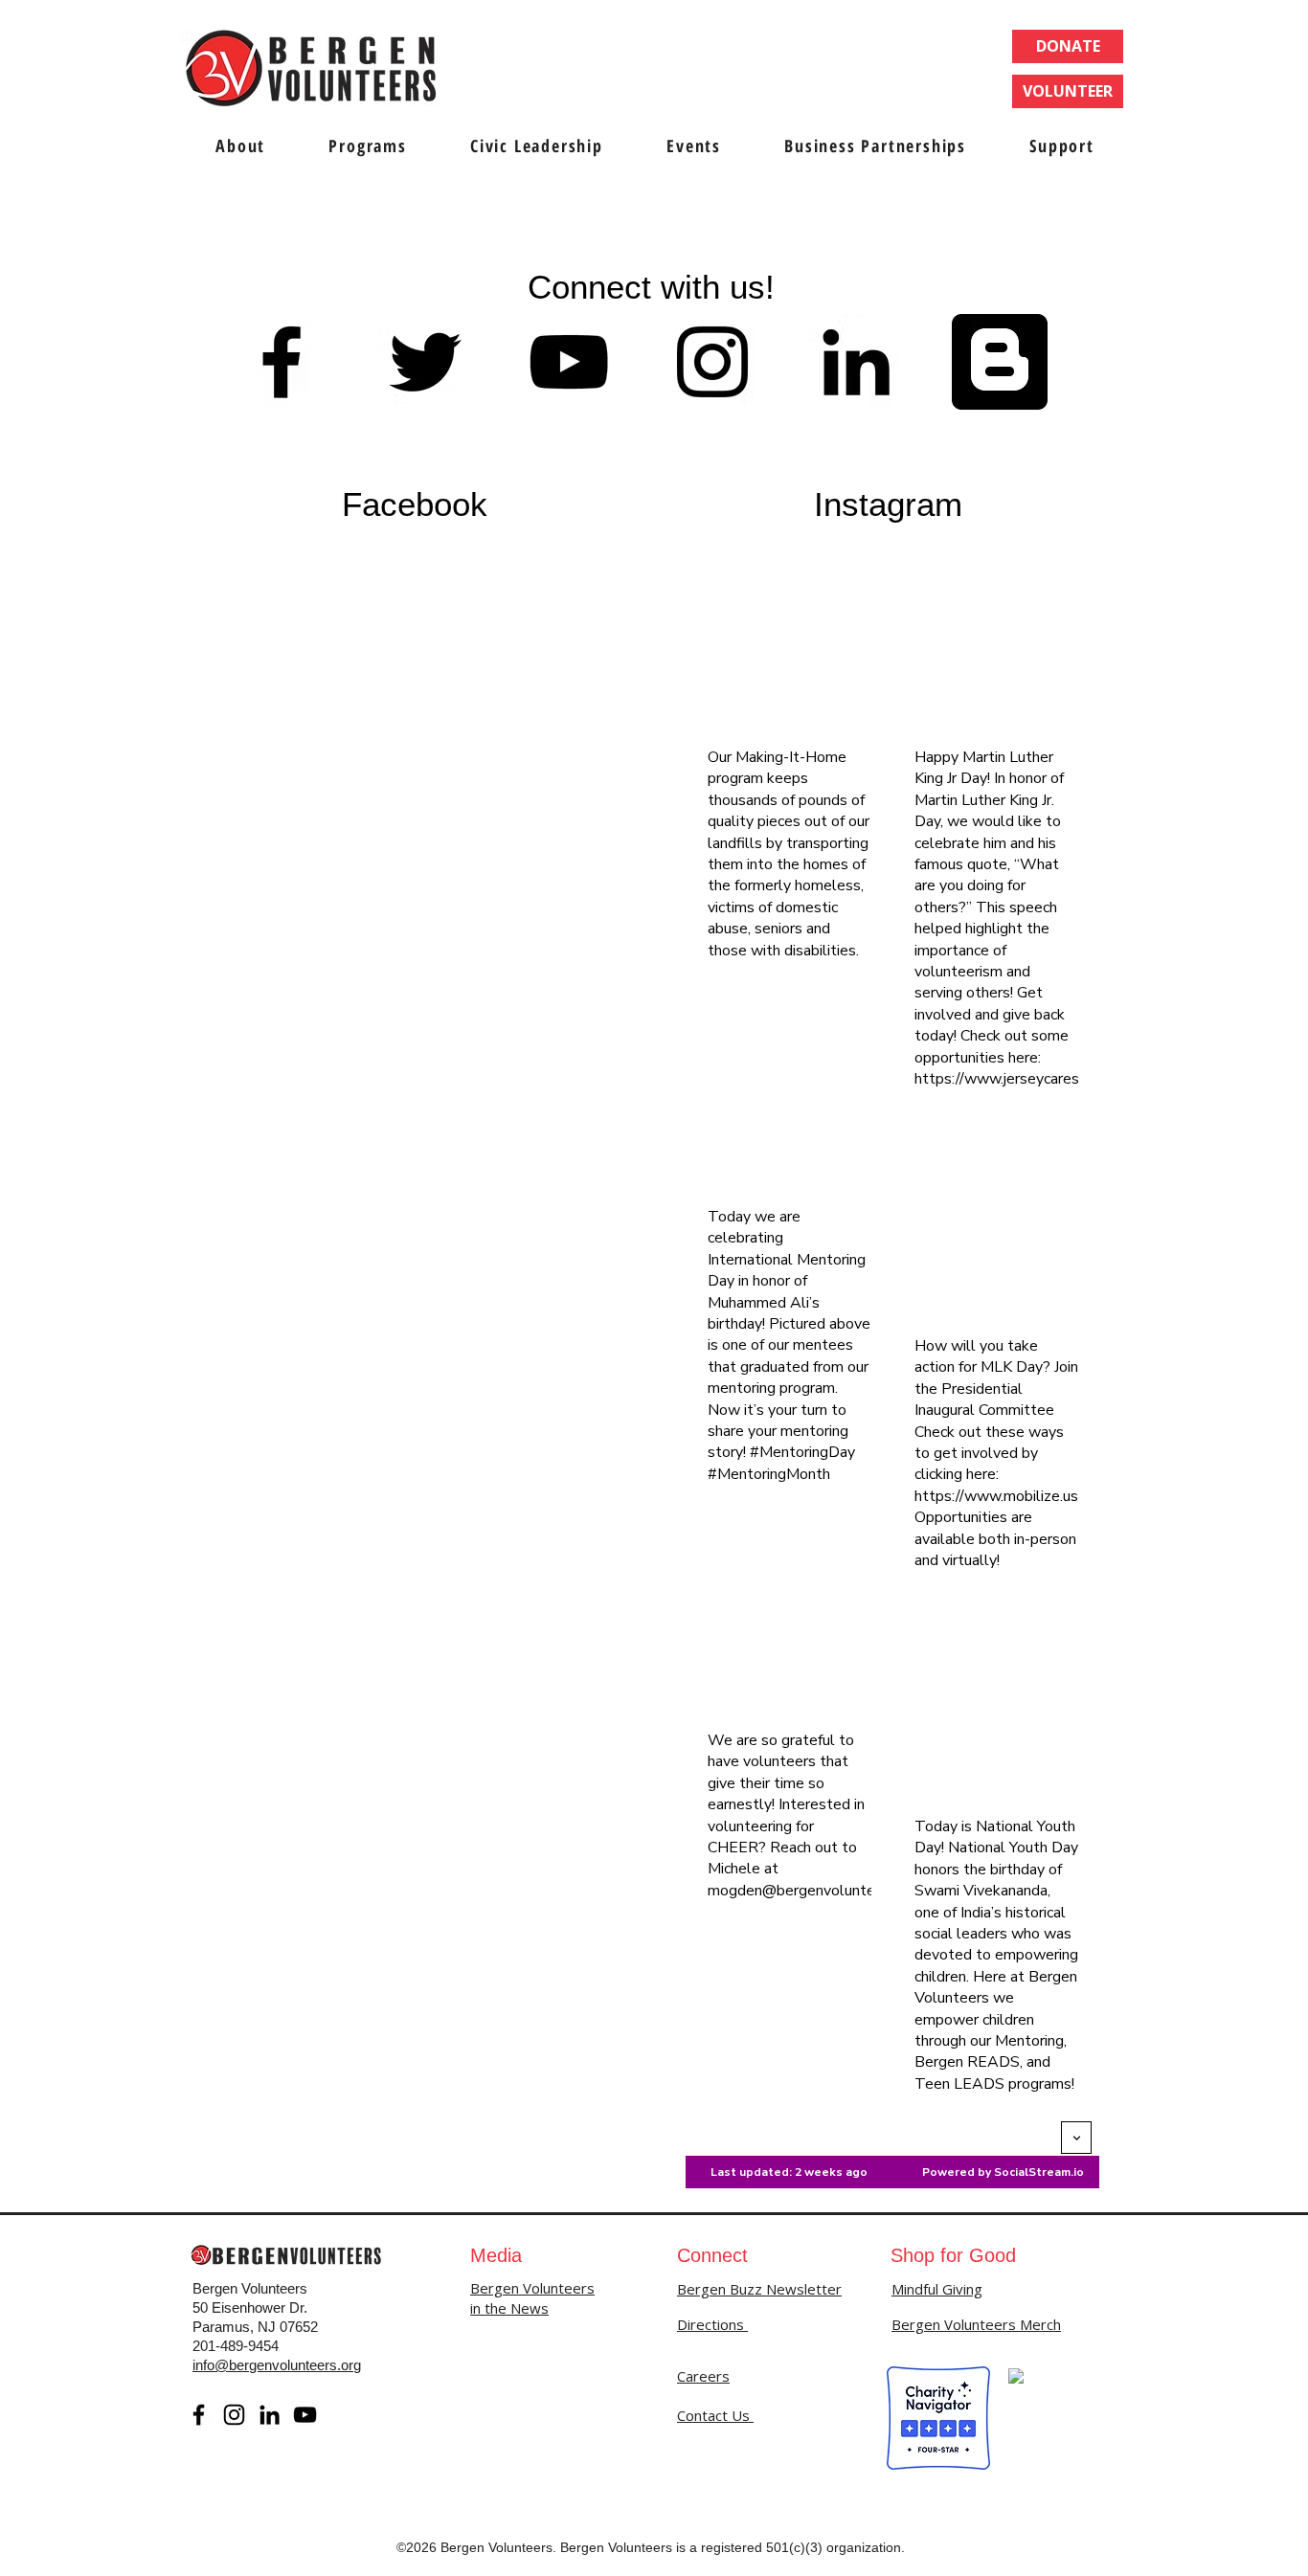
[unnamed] (1000, 362)
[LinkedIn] (270, 2415)
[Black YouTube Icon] (569, 362)
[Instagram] (234, 2415)
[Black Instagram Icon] (712, 362)
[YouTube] (305, 2415)
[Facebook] (199, 2415)
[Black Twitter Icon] (425, 362)
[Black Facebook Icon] (282, 362)
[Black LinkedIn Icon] (856, 362)
